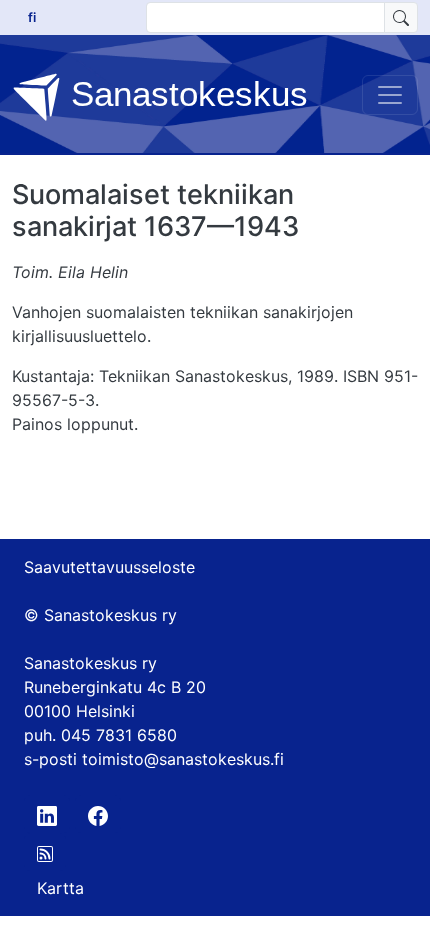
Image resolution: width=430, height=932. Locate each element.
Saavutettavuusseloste (109, 567)
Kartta (60, 888)
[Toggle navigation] (390, 95)
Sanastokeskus (184, 93)
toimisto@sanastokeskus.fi (183, 759)
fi (32, 17)
